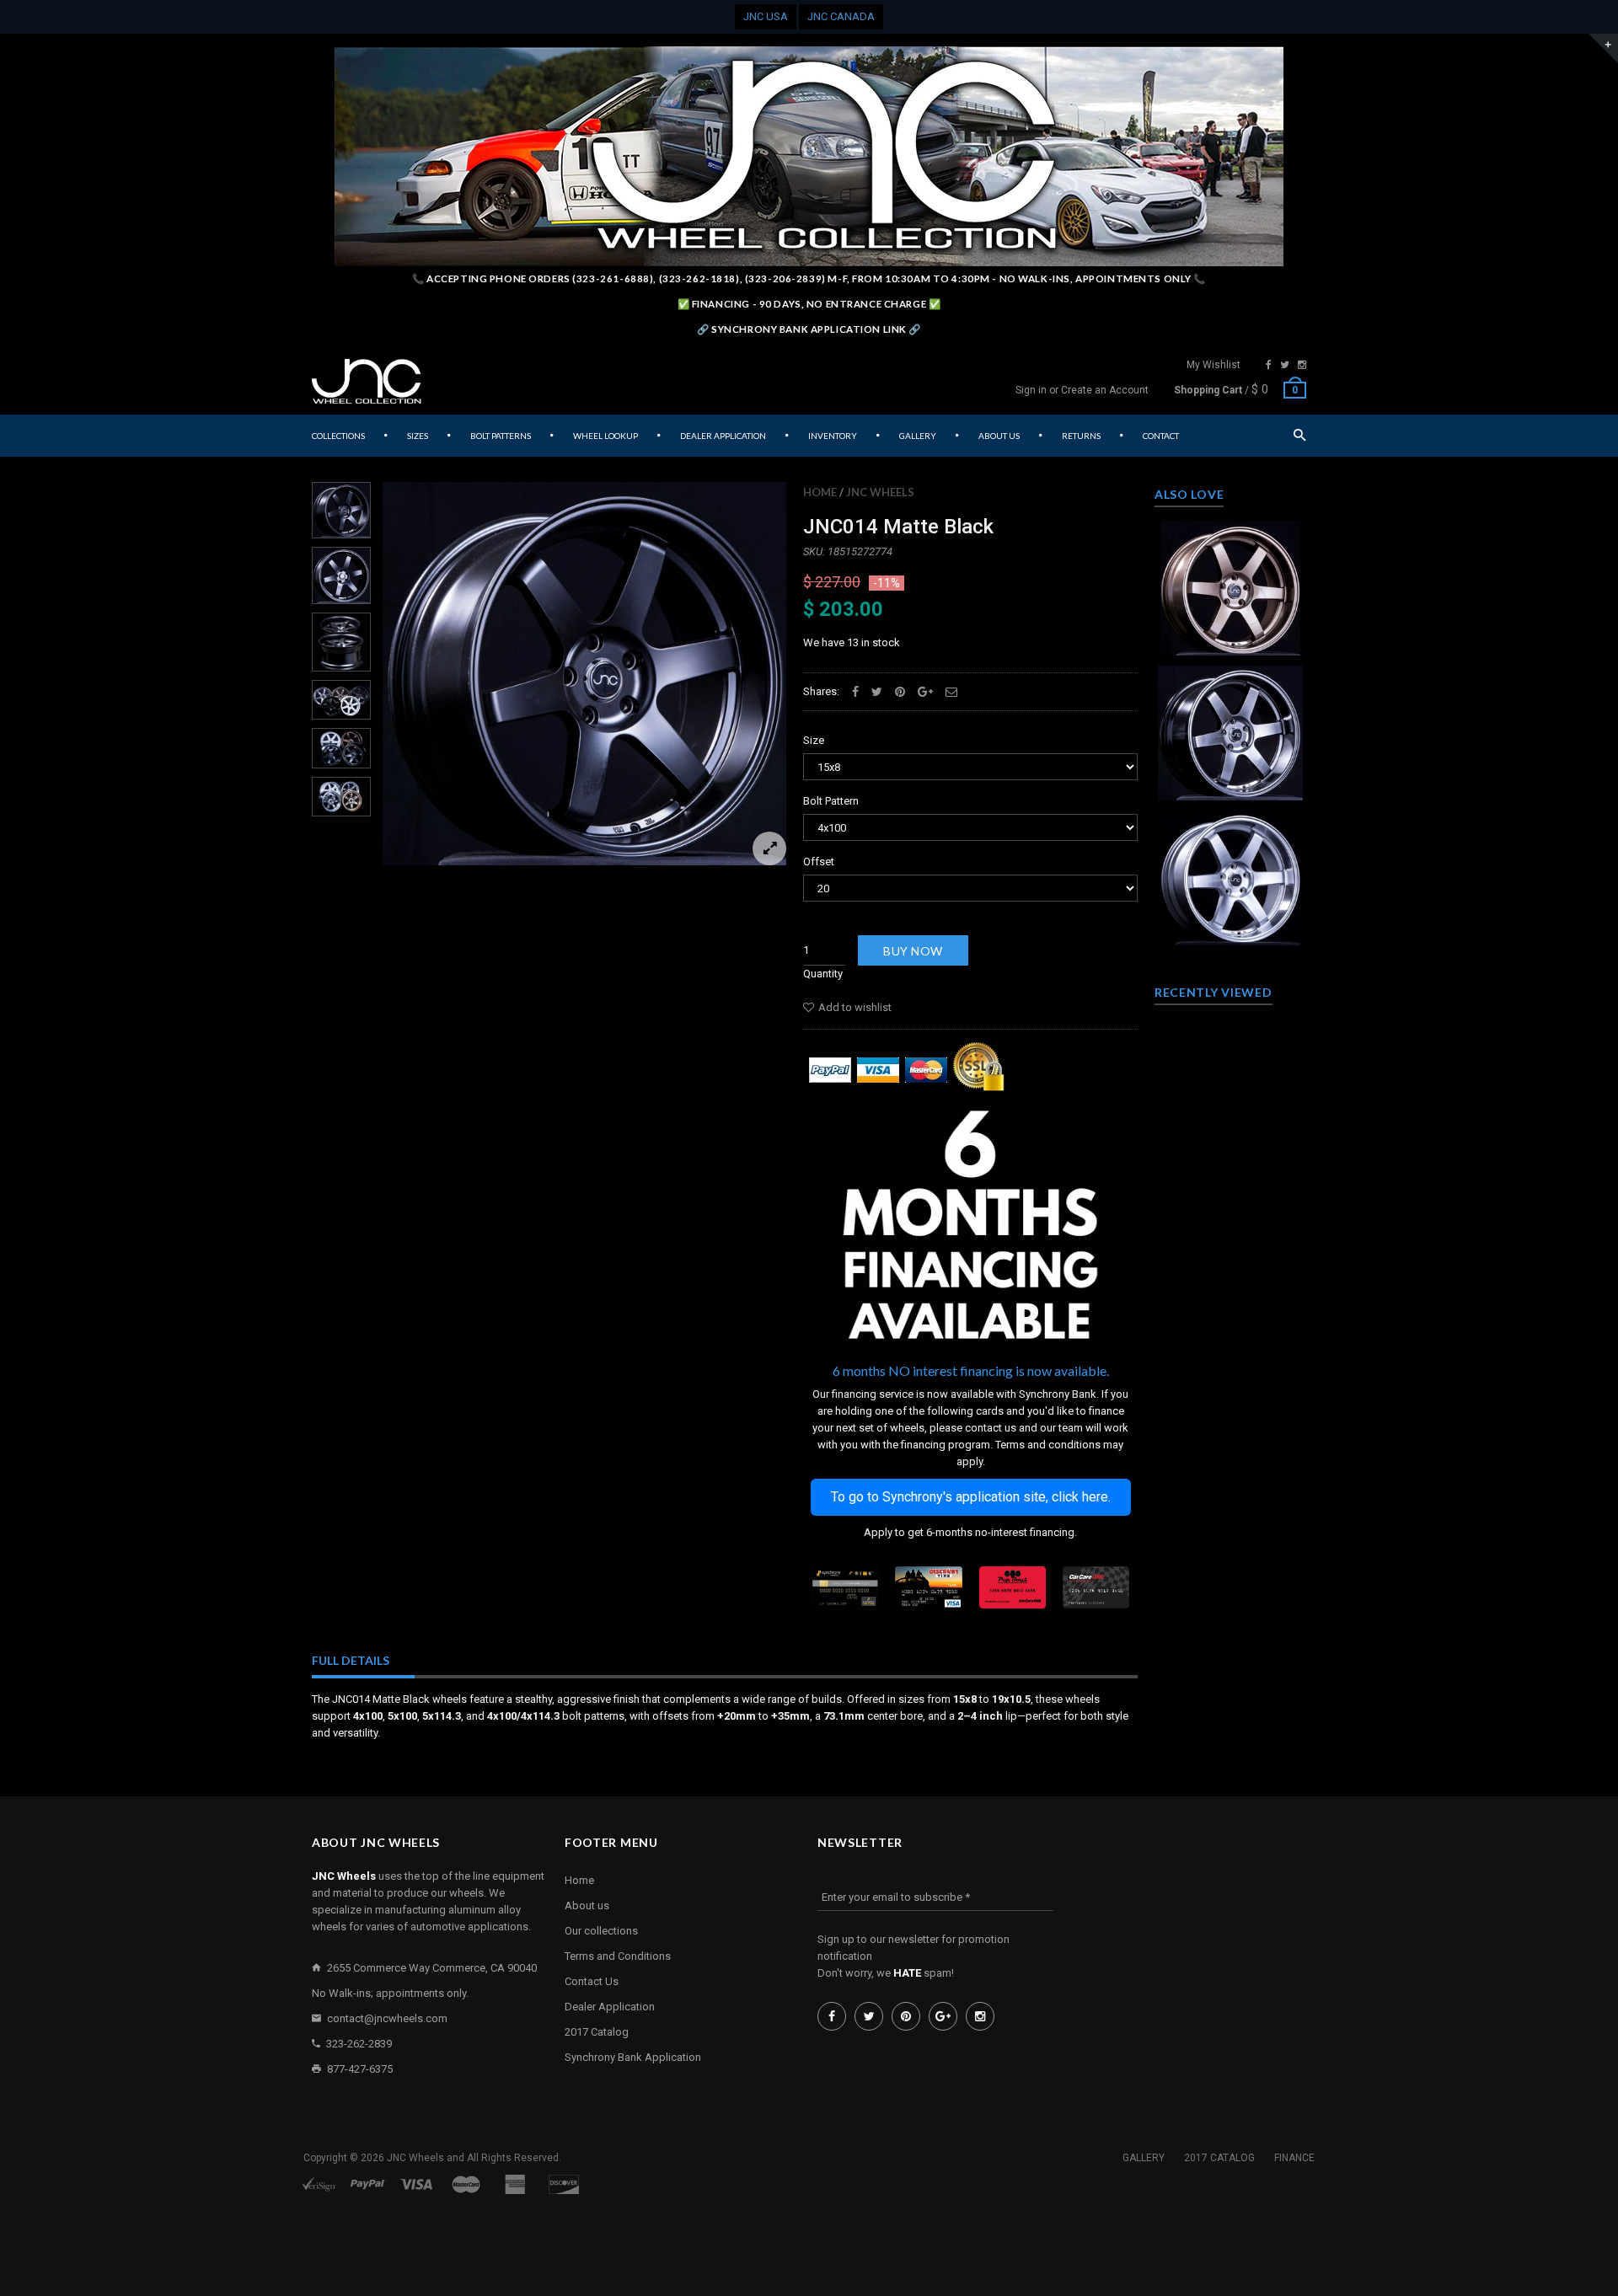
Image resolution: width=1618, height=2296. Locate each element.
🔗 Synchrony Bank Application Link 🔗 (809, 329)
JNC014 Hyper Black (1231, 726)
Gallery (1144, 2158)
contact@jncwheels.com (387, 2018)
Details (1235, 638)
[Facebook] (1269, 365)
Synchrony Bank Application (633, 2057)
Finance (1294, 2158)
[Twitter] (1285, 365)
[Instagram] (1302, 365)
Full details (351, 1660)
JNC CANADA (841, 16)
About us (587, 1905)
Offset (819, 862)
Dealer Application (610, 2007)
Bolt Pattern (831, 801)
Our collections (601, 1931)
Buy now (913, 951)
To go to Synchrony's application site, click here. (971, 1497)
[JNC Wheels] (367, 382)
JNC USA (766, 16)
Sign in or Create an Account (1082, 390)
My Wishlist (1213, 365)
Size (814, 740)
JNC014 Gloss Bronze (1230, 581)
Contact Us (592, 1981)
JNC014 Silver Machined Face (1230, 871)
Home (820, 492)
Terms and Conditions (618, 1956)
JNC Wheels (880, 492)
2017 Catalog (597, 2032)
